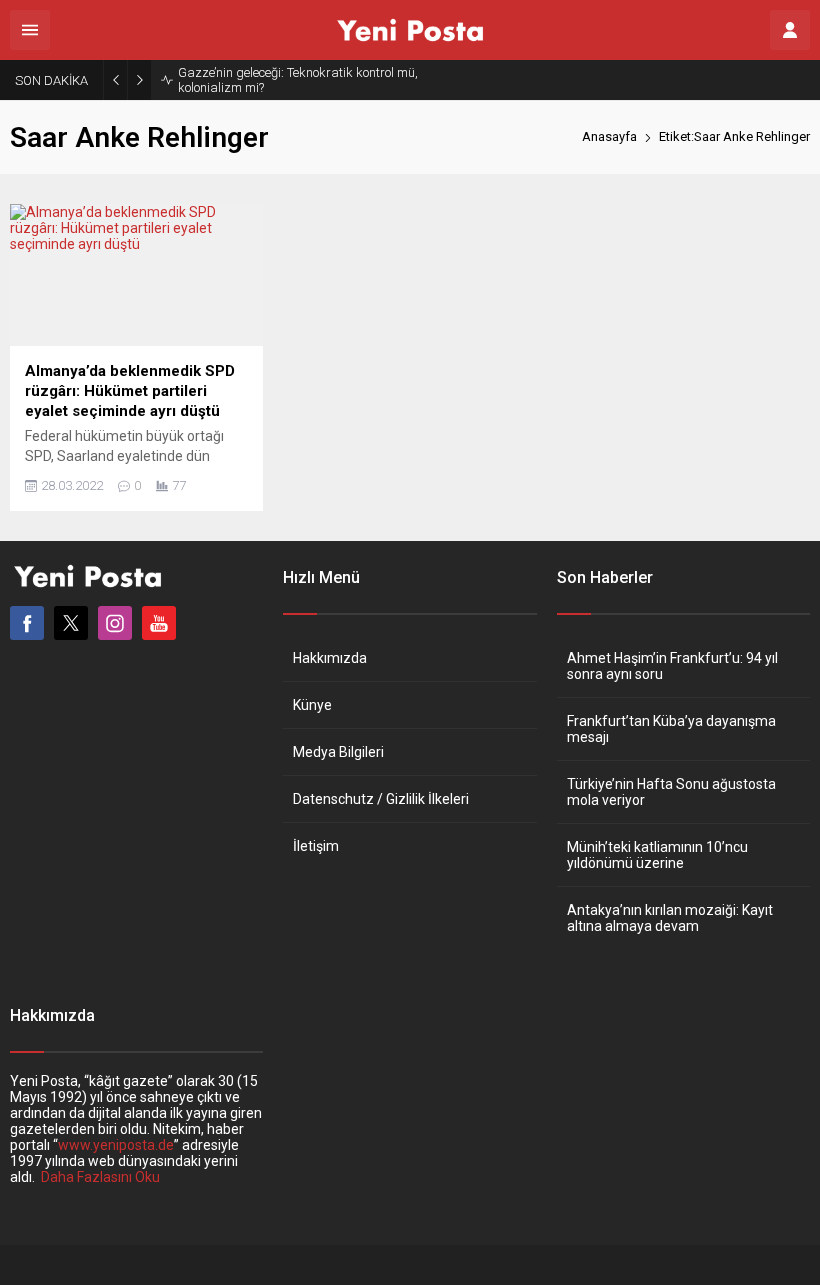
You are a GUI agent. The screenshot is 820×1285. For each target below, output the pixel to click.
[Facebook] (27, 623)
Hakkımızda (330, 658)
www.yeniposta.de (116, 1145)
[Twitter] (71, 623)
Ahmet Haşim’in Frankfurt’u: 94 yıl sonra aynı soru (672, 666)
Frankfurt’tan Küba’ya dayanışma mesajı (671, 729)
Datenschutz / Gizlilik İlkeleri (381, 799)
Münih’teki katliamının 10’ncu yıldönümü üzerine (657, 855)
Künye (312, 705)
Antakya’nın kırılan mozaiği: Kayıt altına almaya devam (670, 918)
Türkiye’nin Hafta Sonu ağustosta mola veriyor (671, 792)
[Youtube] (159, 623)
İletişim (316, 846)
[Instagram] (115, 623)
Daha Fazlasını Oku (100, 1177)
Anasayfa (609, 136)
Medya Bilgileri (338, 752)
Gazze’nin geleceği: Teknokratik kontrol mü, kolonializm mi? (298, 80)
